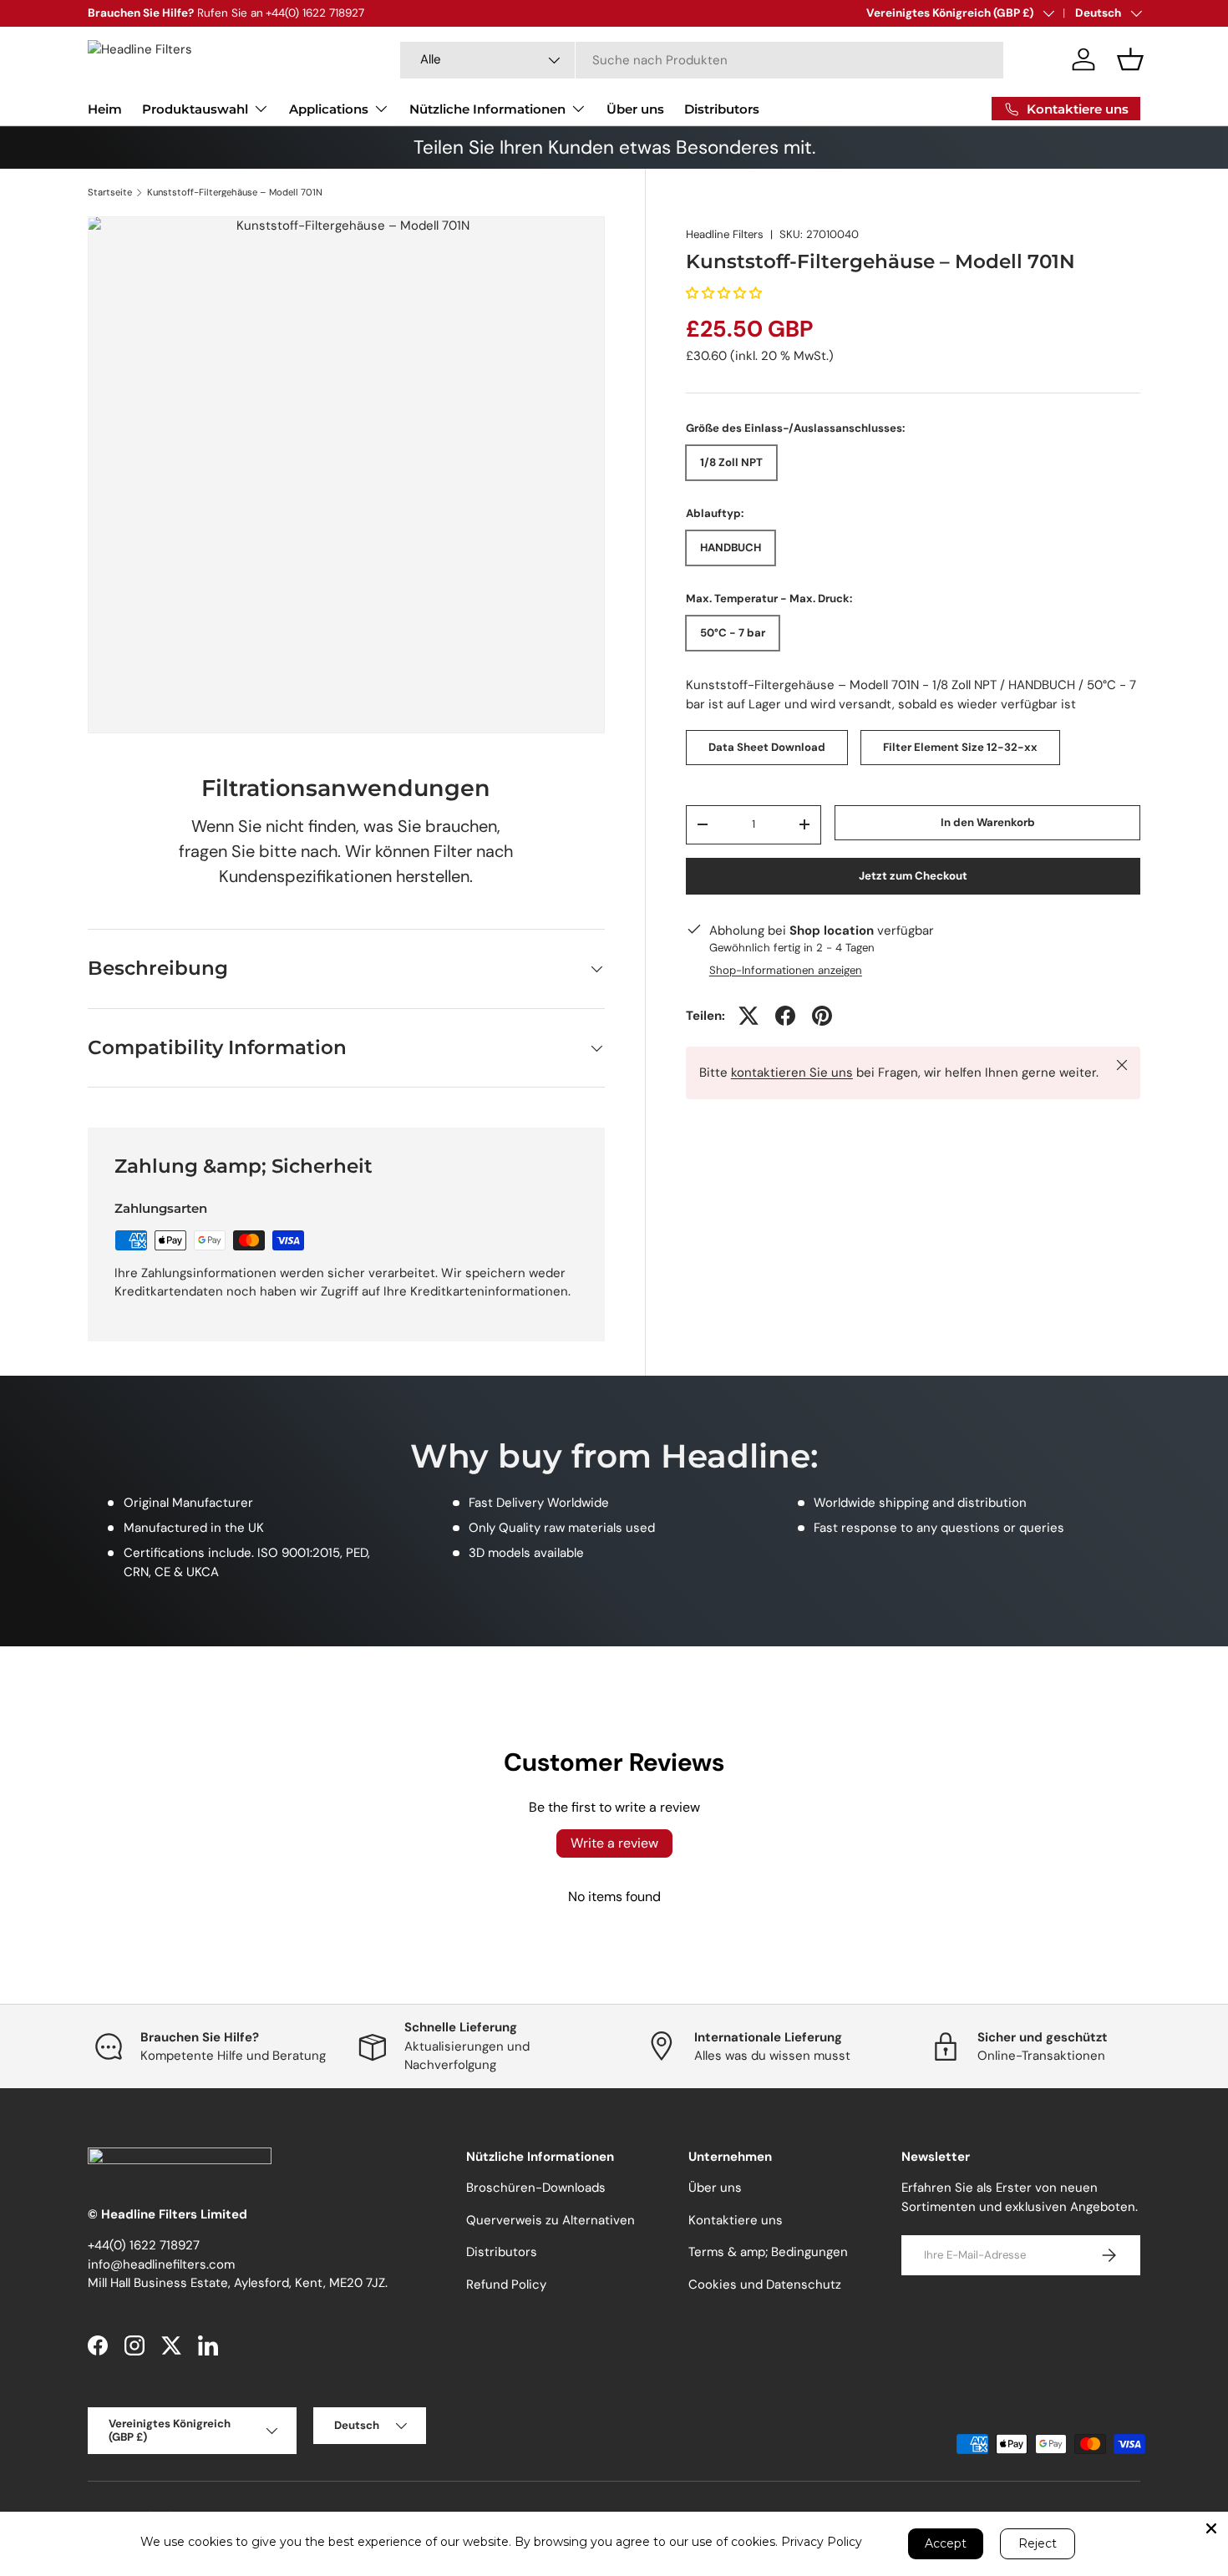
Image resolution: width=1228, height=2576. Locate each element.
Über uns (635, 109)
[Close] (1211, 2528)
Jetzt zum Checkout (913, 875)
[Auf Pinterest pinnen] (822, 1016)
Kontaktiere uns (736, 2220)
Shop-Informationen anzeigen (786, 970)
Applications (329, 109)
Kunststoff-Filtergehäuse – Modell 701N (235, 193)
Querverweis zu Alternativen (551, 2220)
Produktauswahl (195, 109)
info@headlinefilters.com (161, 2264)
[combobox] (702, 60)
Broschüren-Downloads (536, 2188)
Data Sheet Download (767, 747)
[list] (346, 475)
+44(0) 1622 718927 (144, 2245)
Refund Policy (506, 2284)
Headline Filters (725, 234)
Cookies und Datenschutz (765, 2284)
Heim (105, 109)
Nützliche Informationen (487, 109)
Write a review (614, 1843)
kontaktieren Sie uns (792, 1072)
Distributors (722, 109)
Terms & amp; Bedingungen (768, 2252)
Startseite (110, 193)
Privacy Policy (822, 2542)
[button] (1130, 59)
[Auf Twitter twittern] (748, 1016)
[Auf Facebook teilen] (785, 1016)
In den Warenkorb (988, 822)
